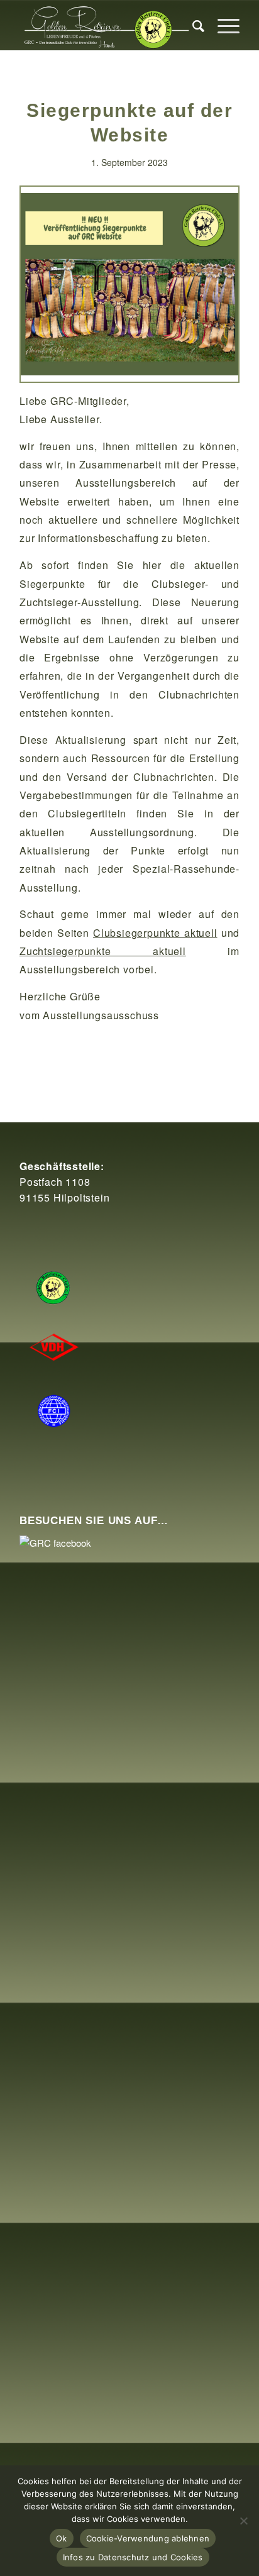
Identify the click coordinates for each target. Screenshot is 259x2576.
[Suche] (192, 25)
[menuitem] (192, 25)
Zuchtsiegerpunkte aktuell (103, 951)
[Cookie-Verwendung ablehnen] (243, 2521)
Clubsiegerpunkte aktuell (155, 933)
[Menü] (222, 25)
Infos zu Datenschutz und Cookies (133, 2557)
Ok (62, 2538)
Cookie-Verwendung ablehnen (148, 2538)
